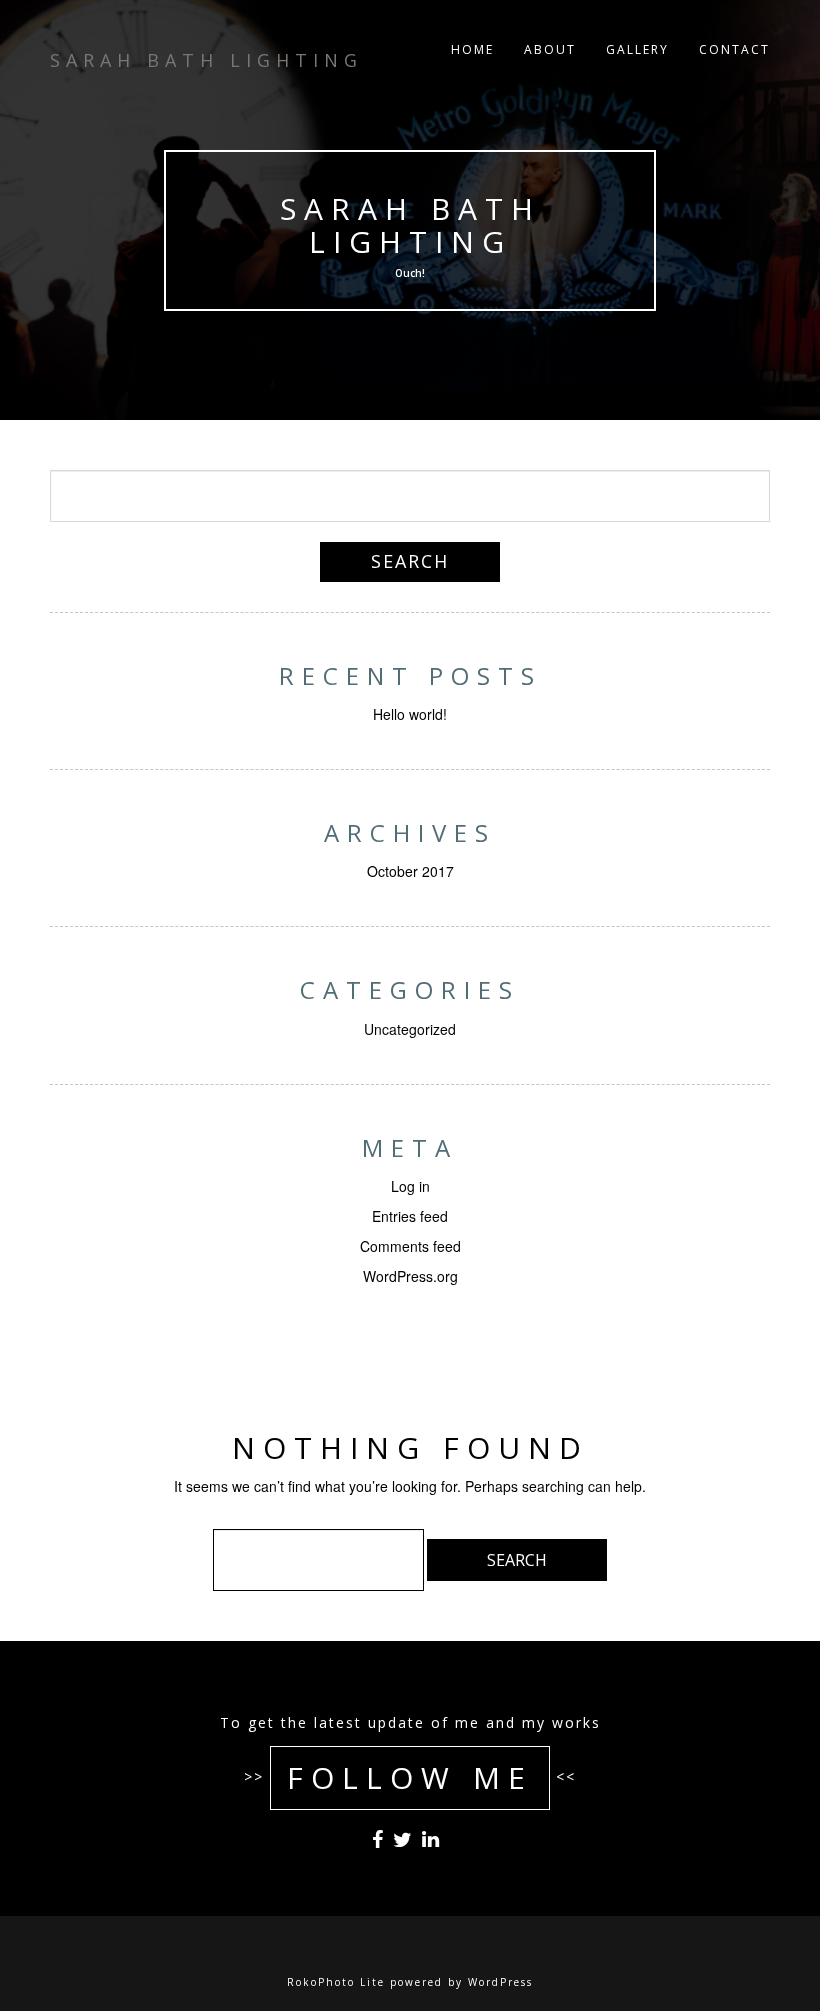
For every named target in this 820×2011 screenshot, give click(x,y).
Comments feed (410, 1246)
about (550, 49)
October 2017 (410, 871)
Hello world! (410, 714)
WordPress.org (410, 1276)
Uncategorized (410, 1029)
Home (472, 49)
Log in (410, 1186)
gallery (637, 49)
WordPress (500, 1982)
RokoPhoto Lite (336, 1982)
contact (734, 49)
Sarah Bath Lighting (410, 225)
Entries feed (410, 1216)
